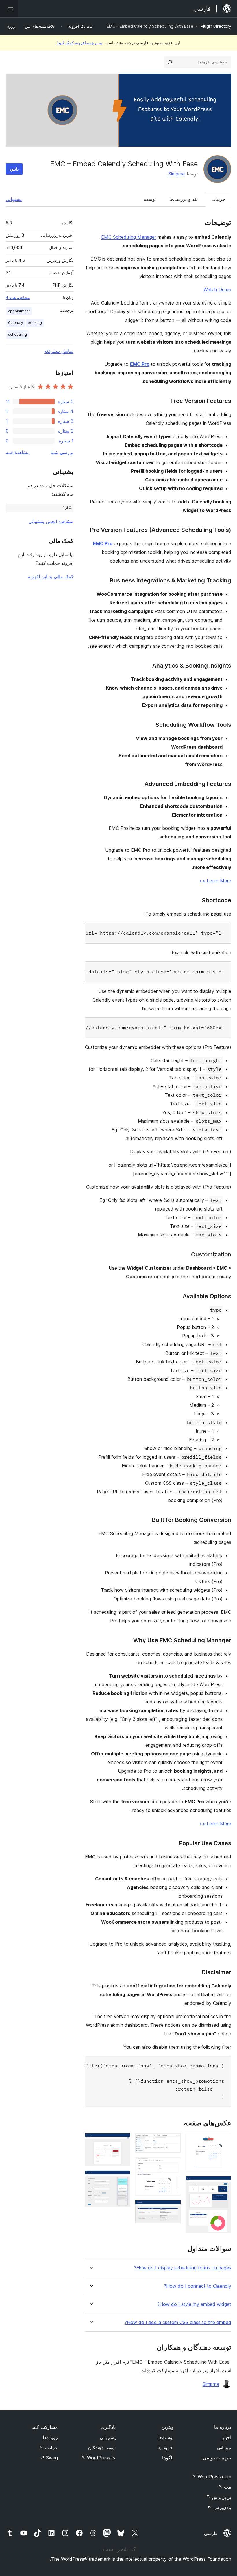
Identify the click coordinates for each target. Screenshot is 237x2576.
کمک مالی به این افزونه (51, 576)
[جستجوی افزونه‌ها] (170, 62)
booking (35, 323)
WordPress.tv (98, 2458)
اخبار (227, 2437)
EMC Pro (140, 364)
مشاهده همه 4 (18, 298)
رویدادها (50, 2437)
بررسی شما (62, 452)
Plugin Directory (216, 26)
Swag (49, 2458)
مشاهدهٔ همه (18, 452)
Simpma (176, 174)
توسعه (150, 199)
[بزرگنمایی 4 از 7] (173, 2165)
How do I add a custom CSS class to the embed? (178, 2322)
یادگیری (108, 2427)
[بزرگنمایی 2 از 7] (223, 2184)
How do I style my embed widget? (194, 2304)
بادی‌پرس (219, 2507)
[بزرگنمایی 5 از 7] (173, 2208)
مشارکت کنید (45, 2427)
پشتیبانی (14, 199)
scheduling (17, 334)
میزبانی (224, 2448)
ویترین (167, 2427)
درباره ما (223, 2427)
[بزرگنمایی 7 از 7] (123, 2178)
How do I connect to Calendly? (198, 2286)
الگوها (168, 2458)
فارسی (211, 2533)
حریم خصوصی (217, 2458)
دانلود (14, 169)
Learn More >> (215, 881)
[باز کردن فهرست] (9, 9)
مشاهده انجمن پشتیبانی (51, 521)
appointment (19, 311)
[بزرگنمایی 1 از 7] (223, 2141)
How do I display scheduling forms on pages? (183, 2268)
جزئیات (218, 199)
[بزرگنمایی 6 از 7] (123, 2141)
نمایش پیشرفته (59, 351)
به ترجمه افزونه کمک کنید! (80, 43)
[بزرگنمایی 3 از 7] (173, 2141)
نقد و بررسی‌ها (184, 199)
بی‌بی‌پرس (219, 2497)
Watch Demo (217, 289)
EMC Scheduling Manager (129, 237)
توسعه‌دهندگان (102, 2448)
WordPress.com (212, 2477)
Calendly (16, 323)
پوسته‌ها (166, 2437)
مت (225, 2487)
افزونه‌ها (165, 2448)
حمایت (49, 2448)
